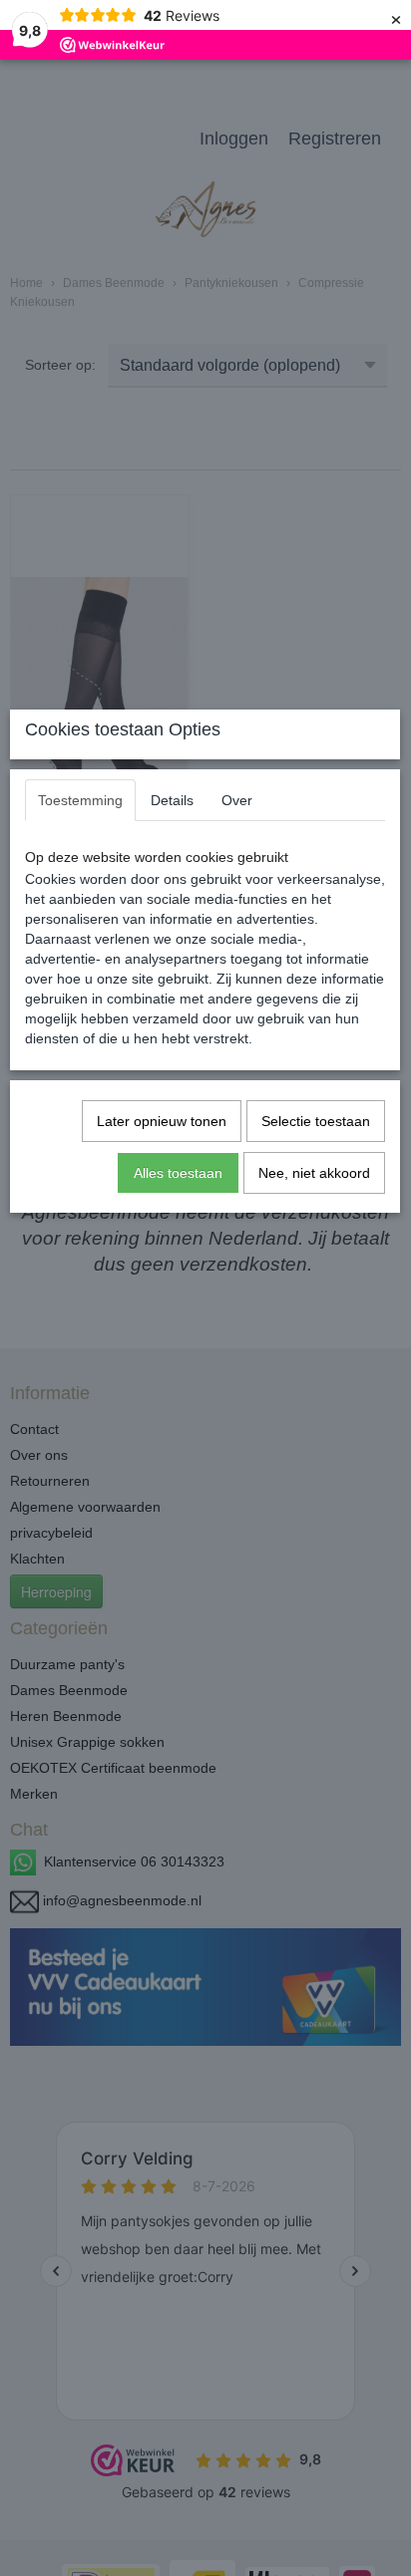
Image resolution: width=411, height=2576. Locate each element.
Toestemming (80, 800)
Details (172, 800)
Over (237, 800)
